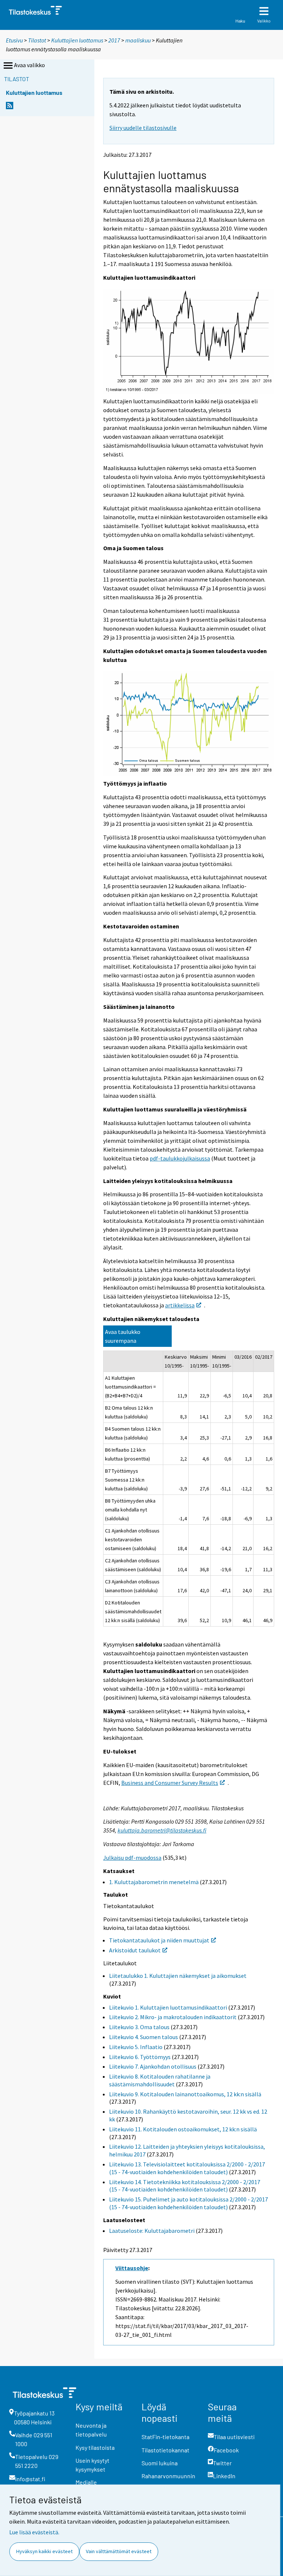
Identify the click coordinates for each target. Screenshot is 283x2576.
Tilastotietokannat (165, 2450)
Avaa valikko (29, 65)
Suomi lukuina (160, 2463)
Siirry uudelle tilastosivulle (143, 128)
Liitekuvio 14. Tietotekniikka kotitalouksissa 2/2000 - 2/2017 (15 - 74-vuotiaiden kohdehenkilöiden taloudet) (185, 2186)
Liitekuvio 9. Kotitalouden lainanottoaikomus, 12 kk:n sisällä (185, 2094)
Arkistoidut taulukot (135, 1950)
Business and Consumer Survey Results (170, 1783)
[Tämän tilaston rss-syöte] (10, 108)
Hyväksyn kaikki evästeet (44, 2551)
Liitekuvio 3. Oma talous (139, 2027)
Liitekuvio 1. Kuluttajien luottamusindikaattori (168, 2007)
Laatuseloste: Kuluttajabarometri (152, 2231)
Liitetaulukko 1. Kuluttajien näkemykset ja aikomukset (178, 1976)
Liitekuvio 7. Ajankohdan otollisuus (153, 2066)
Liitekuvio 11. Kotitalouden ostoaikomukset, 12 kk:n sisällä (183, 2129)
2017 (114, 40)
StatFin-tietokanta (165, 2437)
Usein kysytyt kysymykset (92, 2465)
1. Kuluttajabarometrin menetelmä (154, 1882)
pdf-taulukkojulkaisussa (180, 1158)
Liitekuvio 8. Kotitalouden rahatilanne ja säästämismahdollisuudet (160, 2080)
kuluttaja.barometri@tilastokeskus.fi (162, 1830)
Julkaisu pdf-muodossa (132, 1858)
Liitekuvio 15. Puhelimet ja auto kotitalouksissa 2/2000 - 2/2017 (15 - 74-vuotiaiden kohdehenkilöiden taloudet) (188, 2203)
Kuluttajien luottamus (77, 40)
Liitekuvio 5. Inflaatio (136, 2047)
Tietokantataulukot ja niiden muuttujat (159, 1940)
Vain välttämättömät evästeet (119, 2551)
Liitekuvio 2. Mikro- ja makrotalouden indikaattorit (173, 2017)
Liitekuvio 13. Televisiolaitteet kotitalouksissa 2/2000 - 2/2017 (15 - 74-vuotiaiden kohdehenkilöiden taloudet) (187, 2168)
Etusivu (14, 40)
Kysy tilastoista (95, 2447)
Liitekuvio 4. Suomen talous (144, 2037)
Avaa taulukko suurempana (123, 1336)
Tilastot (37, 40)
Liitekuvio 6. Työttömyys (140, 2057)
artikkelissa (180, 1305)
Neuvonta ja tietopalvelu (91, 2430)
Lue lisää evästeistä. (34, 2532)
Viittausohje (132, 2268)
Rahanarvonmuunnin (168, 2476)
